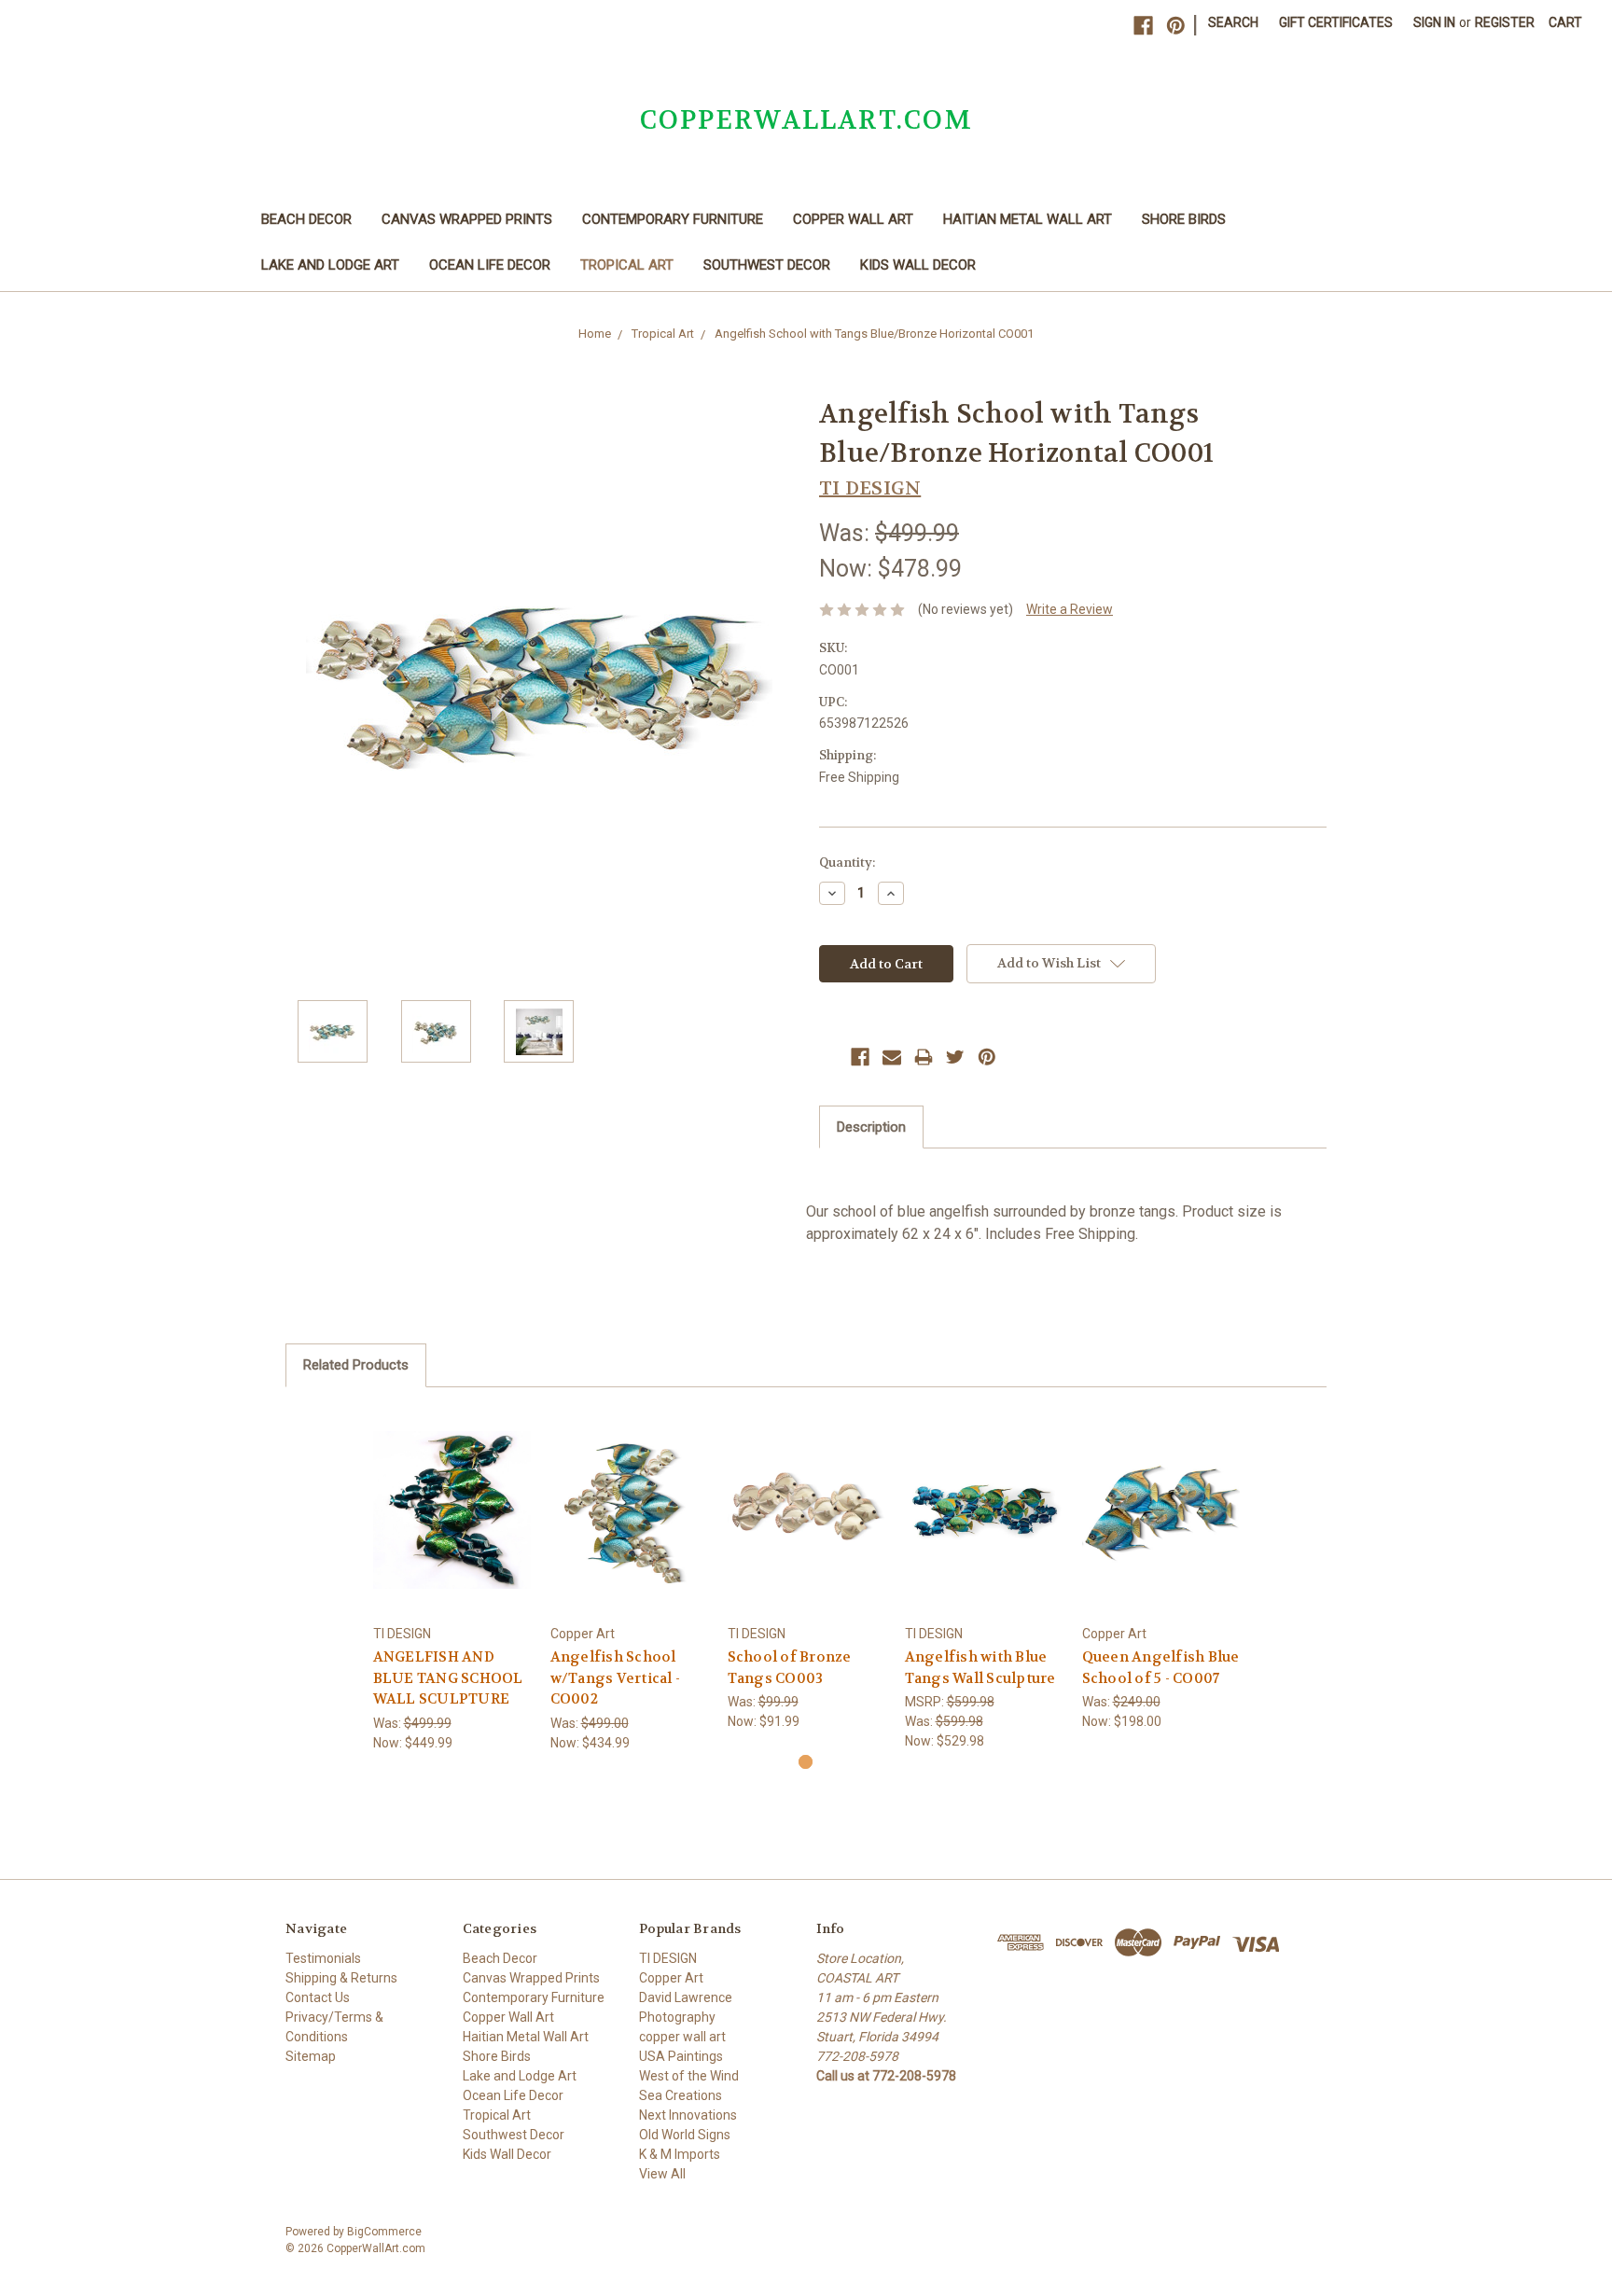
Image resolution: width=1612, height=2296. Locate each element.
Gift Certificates (1336, 22)
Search (1233, 22)
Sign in (1434, 22)
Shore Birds (1184, 219)
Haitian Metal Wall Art (1028, 219)
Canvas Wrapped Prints (467, 219)
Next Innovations (688, 2115)
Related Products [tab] (356, 1365)
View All (662, 2174)
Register (1505, 22)
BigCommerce (384, 2232)
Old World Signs (685, 2135)
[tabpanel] (452, 1580)
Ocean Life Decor (490, 265)
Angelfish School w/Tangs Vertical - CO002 (616, 1678)
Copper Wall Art (853, 219)
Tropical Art (627, 265)
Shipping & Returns (341, 1978)
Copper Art (671, 1978)
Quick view (452, 1493)
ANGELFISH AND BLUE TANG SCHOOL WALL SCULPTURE (448, 1678)
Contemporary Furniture (673, 219)
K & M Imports (680, 2154)
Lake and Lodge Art (330, 265)
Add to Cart (452, 1526)
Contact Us (318, 1997)
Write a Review (1070, 609)
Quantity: (847, 863)
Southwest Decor (767, 265)
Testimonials (323, 1958)
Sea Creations (681, 2095)
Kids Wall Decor (918, 265)
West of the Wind (689, 2076)
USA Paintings (681, 2056)
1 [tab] (806, 1762)
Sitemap (311, 2056)
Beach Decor (306, 219)
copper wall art (682, 2037)
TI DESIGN (668, 1958)
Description (871, 1127)
